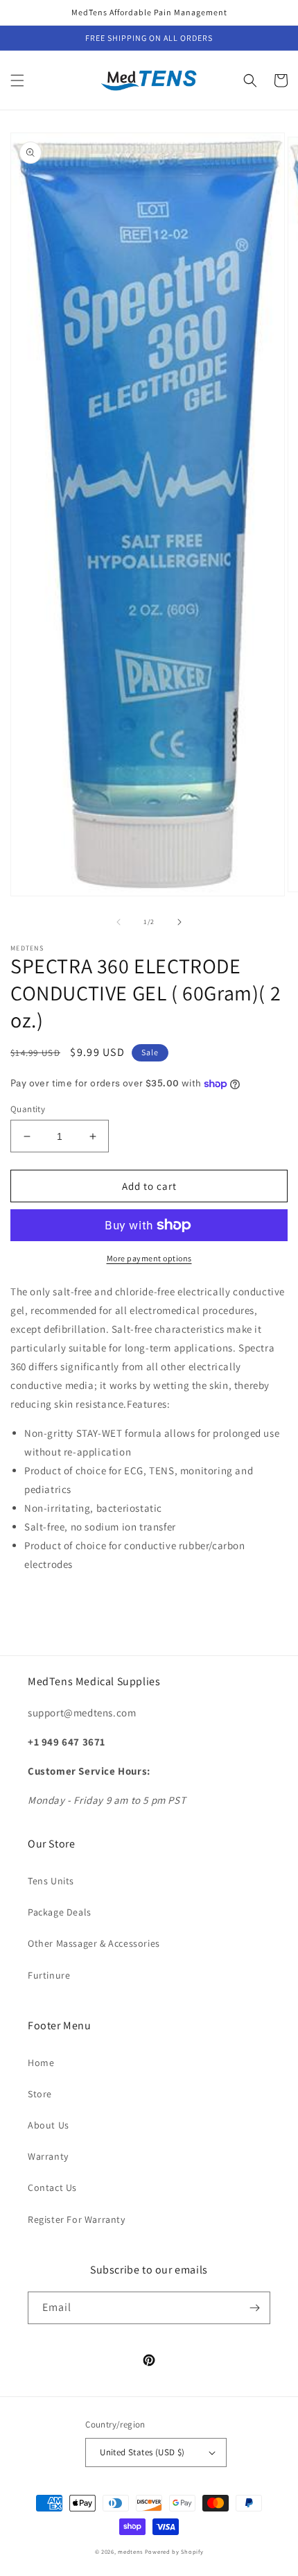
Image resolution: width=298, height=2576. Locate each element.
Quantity (28, 1109)
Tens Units (51, 1881)
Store (40, 2094)
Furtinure (49, 1975)
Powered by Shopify (174, 2551)
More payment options (149, 1258)
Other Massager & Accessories (94, 1943)
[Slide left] (119, 922)
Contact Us (52, 2187)
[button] (17, 80)
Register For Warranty (77, 2219)
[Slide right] (179, 922)
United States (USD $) (142, 2452)
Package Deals (60, 1912)
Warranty (48, 2156)
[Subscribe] (254, 2308)
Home (41, 2063)
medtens (130, 2551)
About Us (49, 2125)
